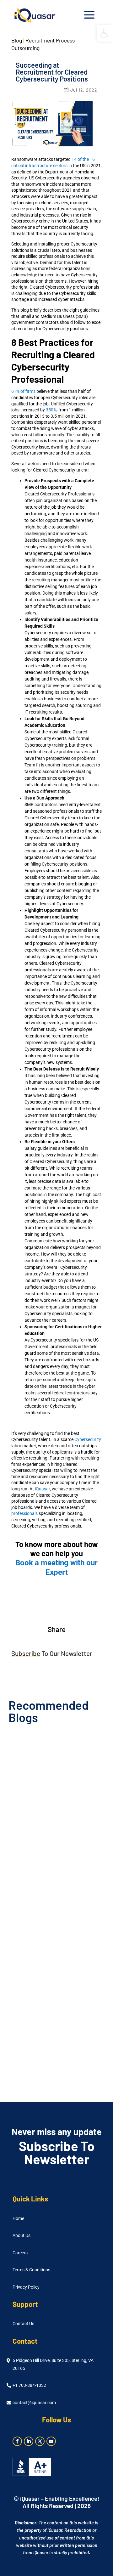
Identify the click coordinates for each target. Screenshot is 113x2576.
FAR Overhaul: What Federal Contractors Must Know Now (45, 1812)
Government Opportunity (66, 1824)
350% (51, 410)
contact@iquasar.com (34, 2403)
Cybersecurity (88, 1439)
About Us (22, 2236)
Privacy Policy (26, 2287)
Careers (20, 2253)
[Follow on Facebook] (17, 2441)
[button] (105, 33)
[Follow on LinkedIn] (29, 2441)
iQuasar (42, 1489)
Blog (17, 40)
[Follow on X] (40, 2441)
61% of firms (23, 391)
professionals (24, 1513)
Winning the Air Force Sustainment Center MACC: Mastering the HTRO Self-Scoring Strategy (52, 2037)
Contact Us (23, 2324)
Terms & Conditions (31, 2270)
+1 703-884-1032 (29, 2385)
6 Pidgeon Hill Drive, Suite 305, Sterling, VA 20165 (53, 2364)
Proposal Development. (65, 2052)
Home (18, 2219)
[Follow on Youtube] (51, 2441)
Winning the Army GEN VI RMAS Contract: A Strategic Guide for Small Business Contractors (48, 1923)
